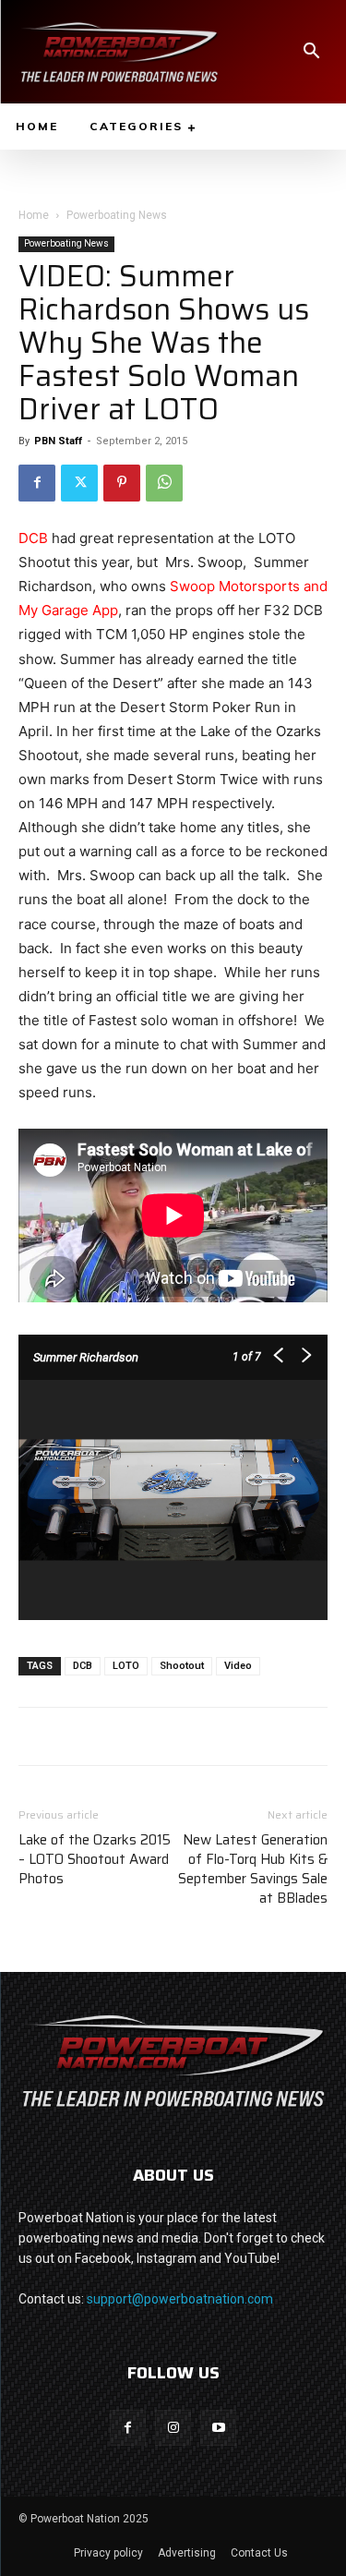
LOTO (126, 1666)
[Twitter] (79, 483)
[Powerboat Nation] (119, 52)
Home (34, 215)
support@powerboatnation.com (180, 2299)
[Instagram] (173, 2428)
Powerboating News (117, 215)
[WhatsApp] (164, 483)
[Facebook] (37, 483)
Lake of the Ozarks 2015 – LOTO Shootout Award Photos (95, 1860)
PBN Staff (58, 441)
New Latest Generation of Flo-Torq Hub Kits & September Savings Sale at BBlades (253, 1869)
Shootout (182, 1666)
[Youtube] (218, 2428)
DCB (33, 538)
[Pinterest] (122, 483)
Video (238, 1666)
